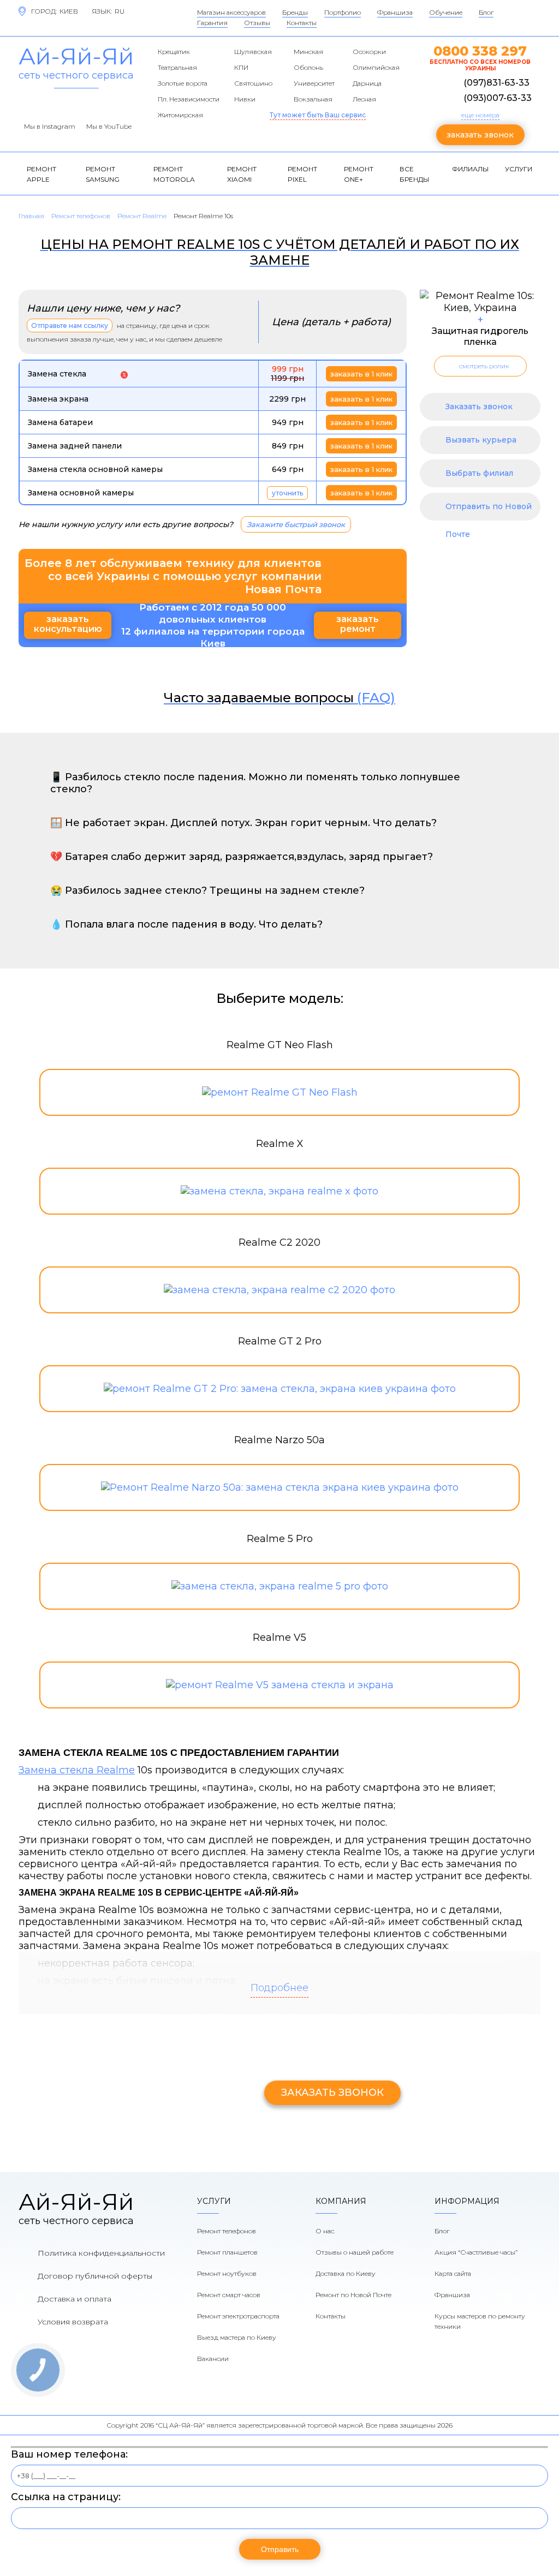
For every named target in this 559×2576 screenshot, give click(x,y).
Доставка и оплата (75, 2299)
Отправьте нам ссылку (70, 325)
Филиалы (470, 169)
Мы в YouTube (109, 126)
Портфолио (343, 12)
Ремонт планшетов (227, 2252)
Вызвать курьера (481, 440)
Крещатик (174, 52)
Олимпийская (376, 67)
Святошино (253, 83)
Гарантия (212, 23)
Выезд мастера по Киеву (237, 2337)
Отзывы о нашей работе (355, 2252)
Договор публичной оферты (95, 2276)
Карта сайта (453, 2273)
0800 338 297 (480, 51)
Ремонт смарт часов (229, 2295)
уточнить (287, 493)
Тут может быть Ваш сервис (318, 115)
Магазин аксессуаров (231, 12)
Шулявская (253, 52)
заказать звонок (480, 135)
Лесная (364, 99)
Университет (314, 83)
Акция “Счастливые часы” (476, 2252)
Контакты (302, 23)
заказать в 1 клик (361, 374)
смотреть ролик (484, 366)
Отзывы (257, 23)
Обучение (446, 12)
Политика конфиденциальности (101, 2253)
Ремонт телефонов (227, 2231)
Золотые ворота (183, 83)
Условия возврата (73, 2322)
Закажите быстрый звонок (296, 524)
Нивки (245, 99)
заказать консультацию (68, 624)
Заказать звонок (479, 407)
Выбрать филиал (479, 473)
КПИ (241, 67)
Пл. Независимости (189, 99)
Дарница (367, 83)
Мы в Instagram (50, 126)
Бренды (295, 12)
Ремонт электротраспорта (238, 2316)
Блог (486, 12)
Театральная (177, 67)
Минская (308, 52)
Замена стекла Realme (77, 1770)
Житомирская (180, 115)
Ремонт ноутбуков (227, 2273)
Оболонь (308, 67)
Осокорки (369, 52)
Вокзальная (313, 99)
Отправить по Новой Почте (489, 511)
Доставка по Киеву (346, 2273)
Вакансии (213, 2359)
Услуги (519, 169)
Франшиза (395, 12)
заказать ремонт (358, 624)
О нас (325, 2231)
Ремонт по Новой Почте (353, 2295)
